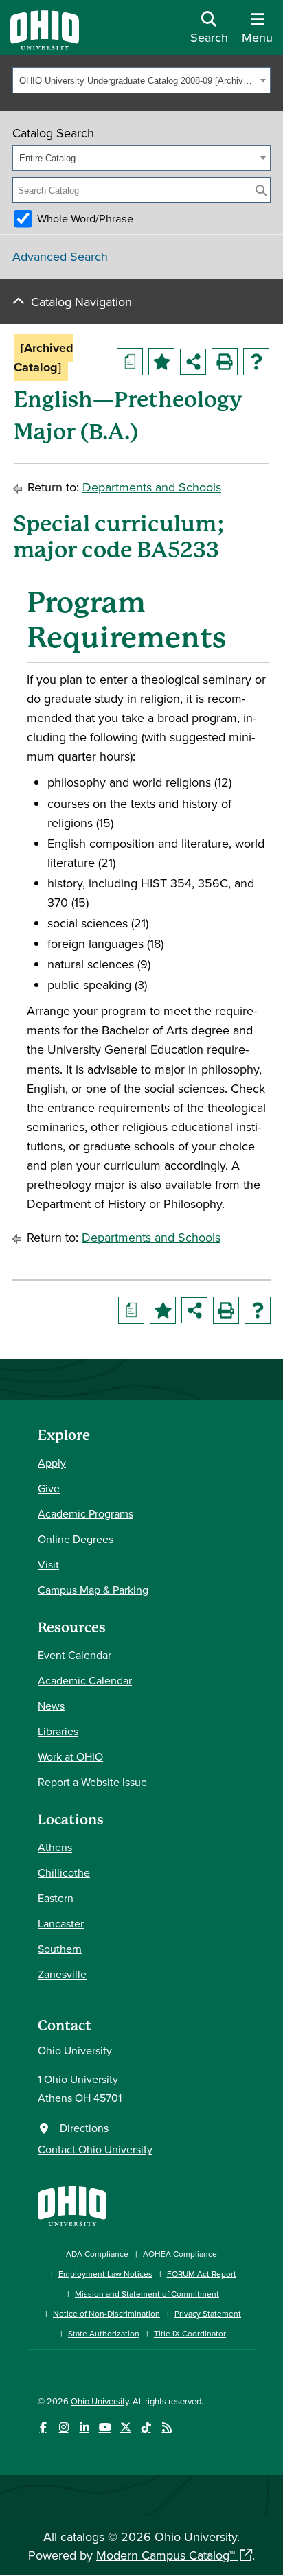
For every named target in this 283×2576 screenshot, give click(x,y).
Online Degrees (76, 1539)
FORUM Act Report (202, 2274)
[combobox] (141, 80)
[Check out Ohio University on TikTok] (146, 2427)
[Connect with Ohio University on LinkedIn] (84, 2427)
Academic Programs (86, 1513)
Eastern (56, 1898)
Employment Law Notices (105, 2274)
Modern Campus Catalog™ (166, 2555)
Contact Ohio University (95, 2149)
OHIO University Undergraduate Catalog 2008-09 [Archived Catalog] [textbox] (138, 81)
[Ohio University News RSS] (167, 2427)
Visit (48, 1564)
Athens (55, 1847)
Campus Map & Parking (93, 1590)
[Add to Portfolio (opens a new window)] (161, 362)
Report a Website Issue (92, 1782)
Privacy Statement (208, 2313)
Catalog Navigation (81, 302)
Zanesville (62, 1974)
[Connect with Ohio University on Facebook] (43, 2427)
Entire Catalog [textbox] (47, 158)
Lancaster (61, 1923)
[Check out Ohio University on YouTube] (105, 2427)
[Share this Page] (193, 362)
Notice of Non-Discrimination (106, 2313)
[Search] (261, 190)
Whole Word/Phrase (85, 218)
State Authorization (104, 2333)
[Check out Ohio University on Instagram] (64, 2427)
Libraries (58, 1731)
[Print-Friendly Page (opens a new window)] (225, 362)
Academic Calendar (85, 1680)
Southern (60, 1949)
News (51, 1706)
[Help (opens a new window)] (256, 362)
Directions (84, 2128)
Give (49, 1488)
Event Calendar (75, 1655)
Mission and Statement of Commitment (147, 2294)
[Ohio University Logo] (45, 46)
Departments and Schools (152, 487)
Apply (52, 1463)
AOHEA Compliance (180, 2254)
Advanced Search (60, 256)
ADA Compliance (97, 2254)
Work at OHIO (70, 1756)
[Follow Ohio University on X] (125, 2427)
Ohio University (100, 2401)
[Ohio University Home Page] (72, 2204)
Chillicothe (64, 1872)
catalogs (82, 2537)
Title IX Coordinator (190, 2333)
